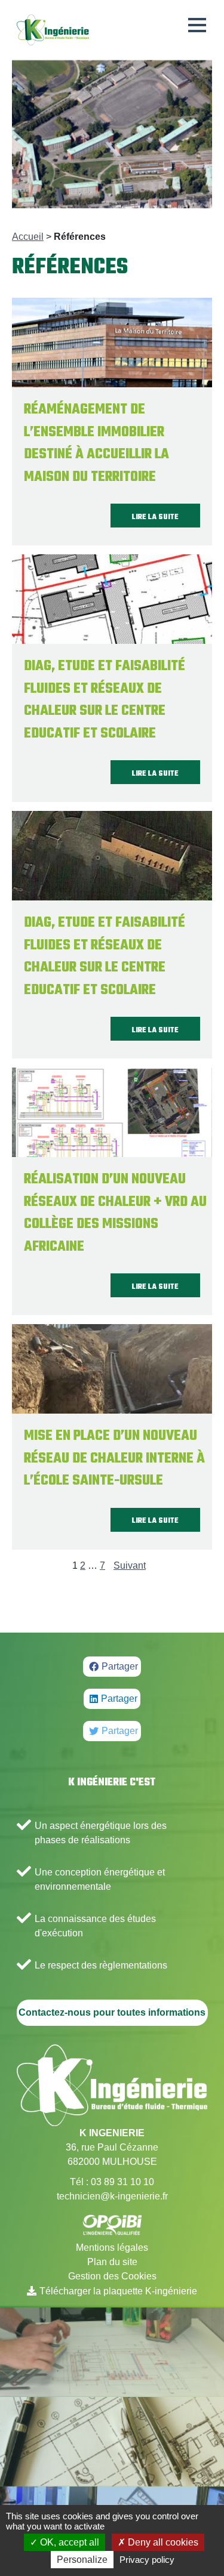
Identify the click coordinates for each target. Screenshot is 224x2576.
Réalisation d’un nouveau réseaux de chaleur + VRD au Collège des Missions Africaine (115, 1213)
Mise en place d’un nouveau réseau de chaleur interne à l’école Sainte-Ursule (114, 1459)
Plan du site (112, 2262)
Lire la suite (155, 517)
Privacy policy (147, 2560)
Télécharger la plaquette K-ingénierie (118, 2291)
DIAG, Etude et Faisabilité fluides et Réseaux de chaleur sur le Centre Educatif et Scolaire (105, 700)
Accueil (28, 237)
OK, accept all (68, 2542)
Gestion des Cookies (112, 2276)
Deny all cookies (162, 2542)
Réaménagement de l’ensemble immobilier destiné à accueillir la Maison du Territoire (96, 444)
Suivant (130, 1565)
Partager (120, 1666)
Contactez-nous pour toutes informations (112, 2012)
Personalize (82, 2560)
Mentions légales (112, 2248)
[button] (197, 25)
